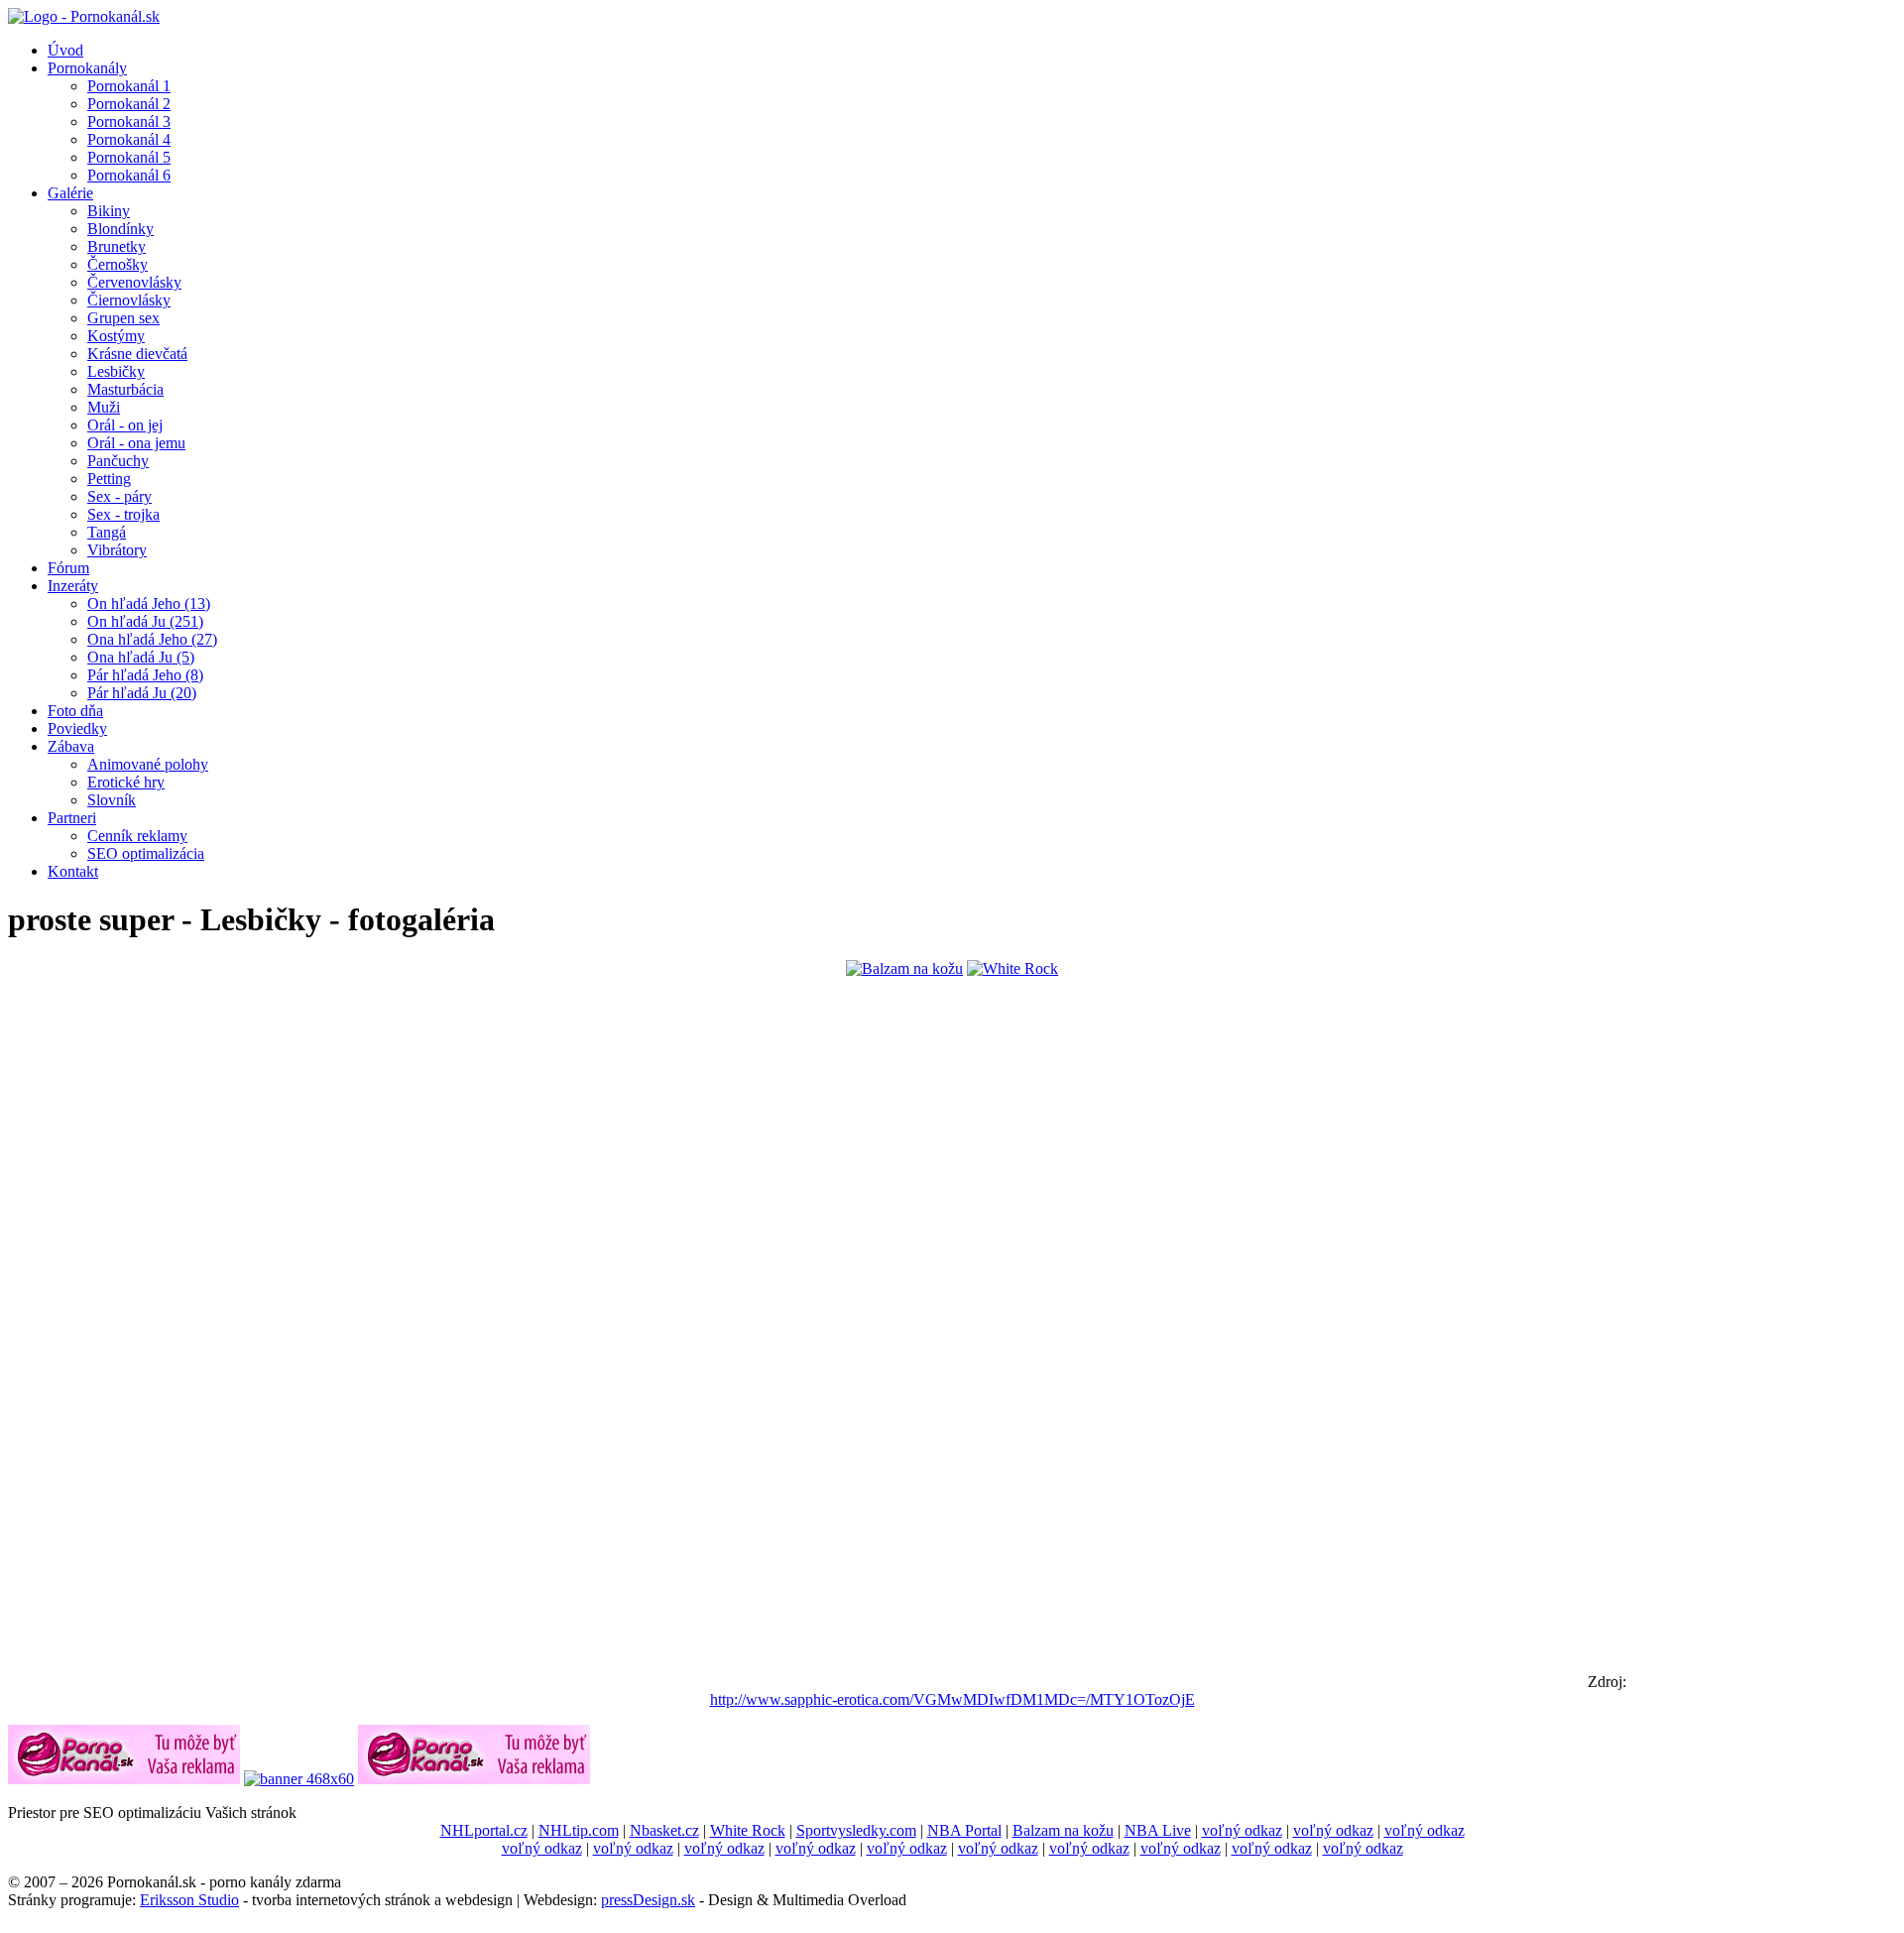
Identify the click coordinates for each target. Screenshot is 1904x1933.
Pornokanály (87, 68)
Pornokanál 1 (129, 86)
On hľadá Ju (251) (145, 621)
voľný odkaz (1242, 1830)
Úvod (65, 50)
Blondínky (120, 229)
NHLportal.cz (484, 1830)
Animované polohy (148, 764)
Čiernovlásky (129, 300)
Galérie (70, 193)
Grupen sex (123, 318)
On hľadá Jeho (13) (149, 604)
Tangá (107, 532)
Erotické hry (126, 782)
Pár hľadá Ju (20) (142, 693)
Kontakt (73, 871)
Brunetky (117, 246)
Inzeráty (73, 586)
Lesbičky (116, 371)
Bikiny (109, 211)
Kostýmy (116, 336)
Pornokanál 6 (129, 175)
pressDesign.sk (648, 1900)
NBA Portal (964, 1830)
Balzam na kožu (1063, 1830)
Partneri (72, 818)
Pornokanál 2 (129, 104)
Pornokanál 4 (129, 139)
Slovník (112, 800)
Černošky (118, 264)
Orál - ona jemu (136, 443)
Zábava (71, 746)
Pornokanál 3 (129, 121)
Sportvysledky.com (856, 1830)
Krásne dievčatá (137, 354)
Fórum (68, 568)
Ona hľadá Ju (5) (141, 657)
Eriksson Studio (189, 1900)
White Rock (748, 1830)
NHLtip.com (579, 1830)
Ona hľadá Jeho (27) (152, 639)
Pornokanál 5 (129, 157)
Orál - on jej (125, 425)
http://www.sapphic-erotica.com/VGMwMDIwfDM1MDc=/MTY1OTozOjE (952, 1699)
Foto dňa (75, 711)
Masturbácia (125, 389)
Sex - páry (119, 496)
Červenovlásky (134, 282)
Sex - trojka (123, 514)
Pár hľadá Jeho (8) (145, 675)
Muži (104, 407)
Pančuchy (118, 461)
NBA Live (1158, 1830)
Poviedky (77, 728)
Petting (109, 479)
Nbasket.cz (664, 1830)
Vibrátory (117, 550)
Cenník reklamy (137, 836)
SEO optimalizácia (146, 853)
